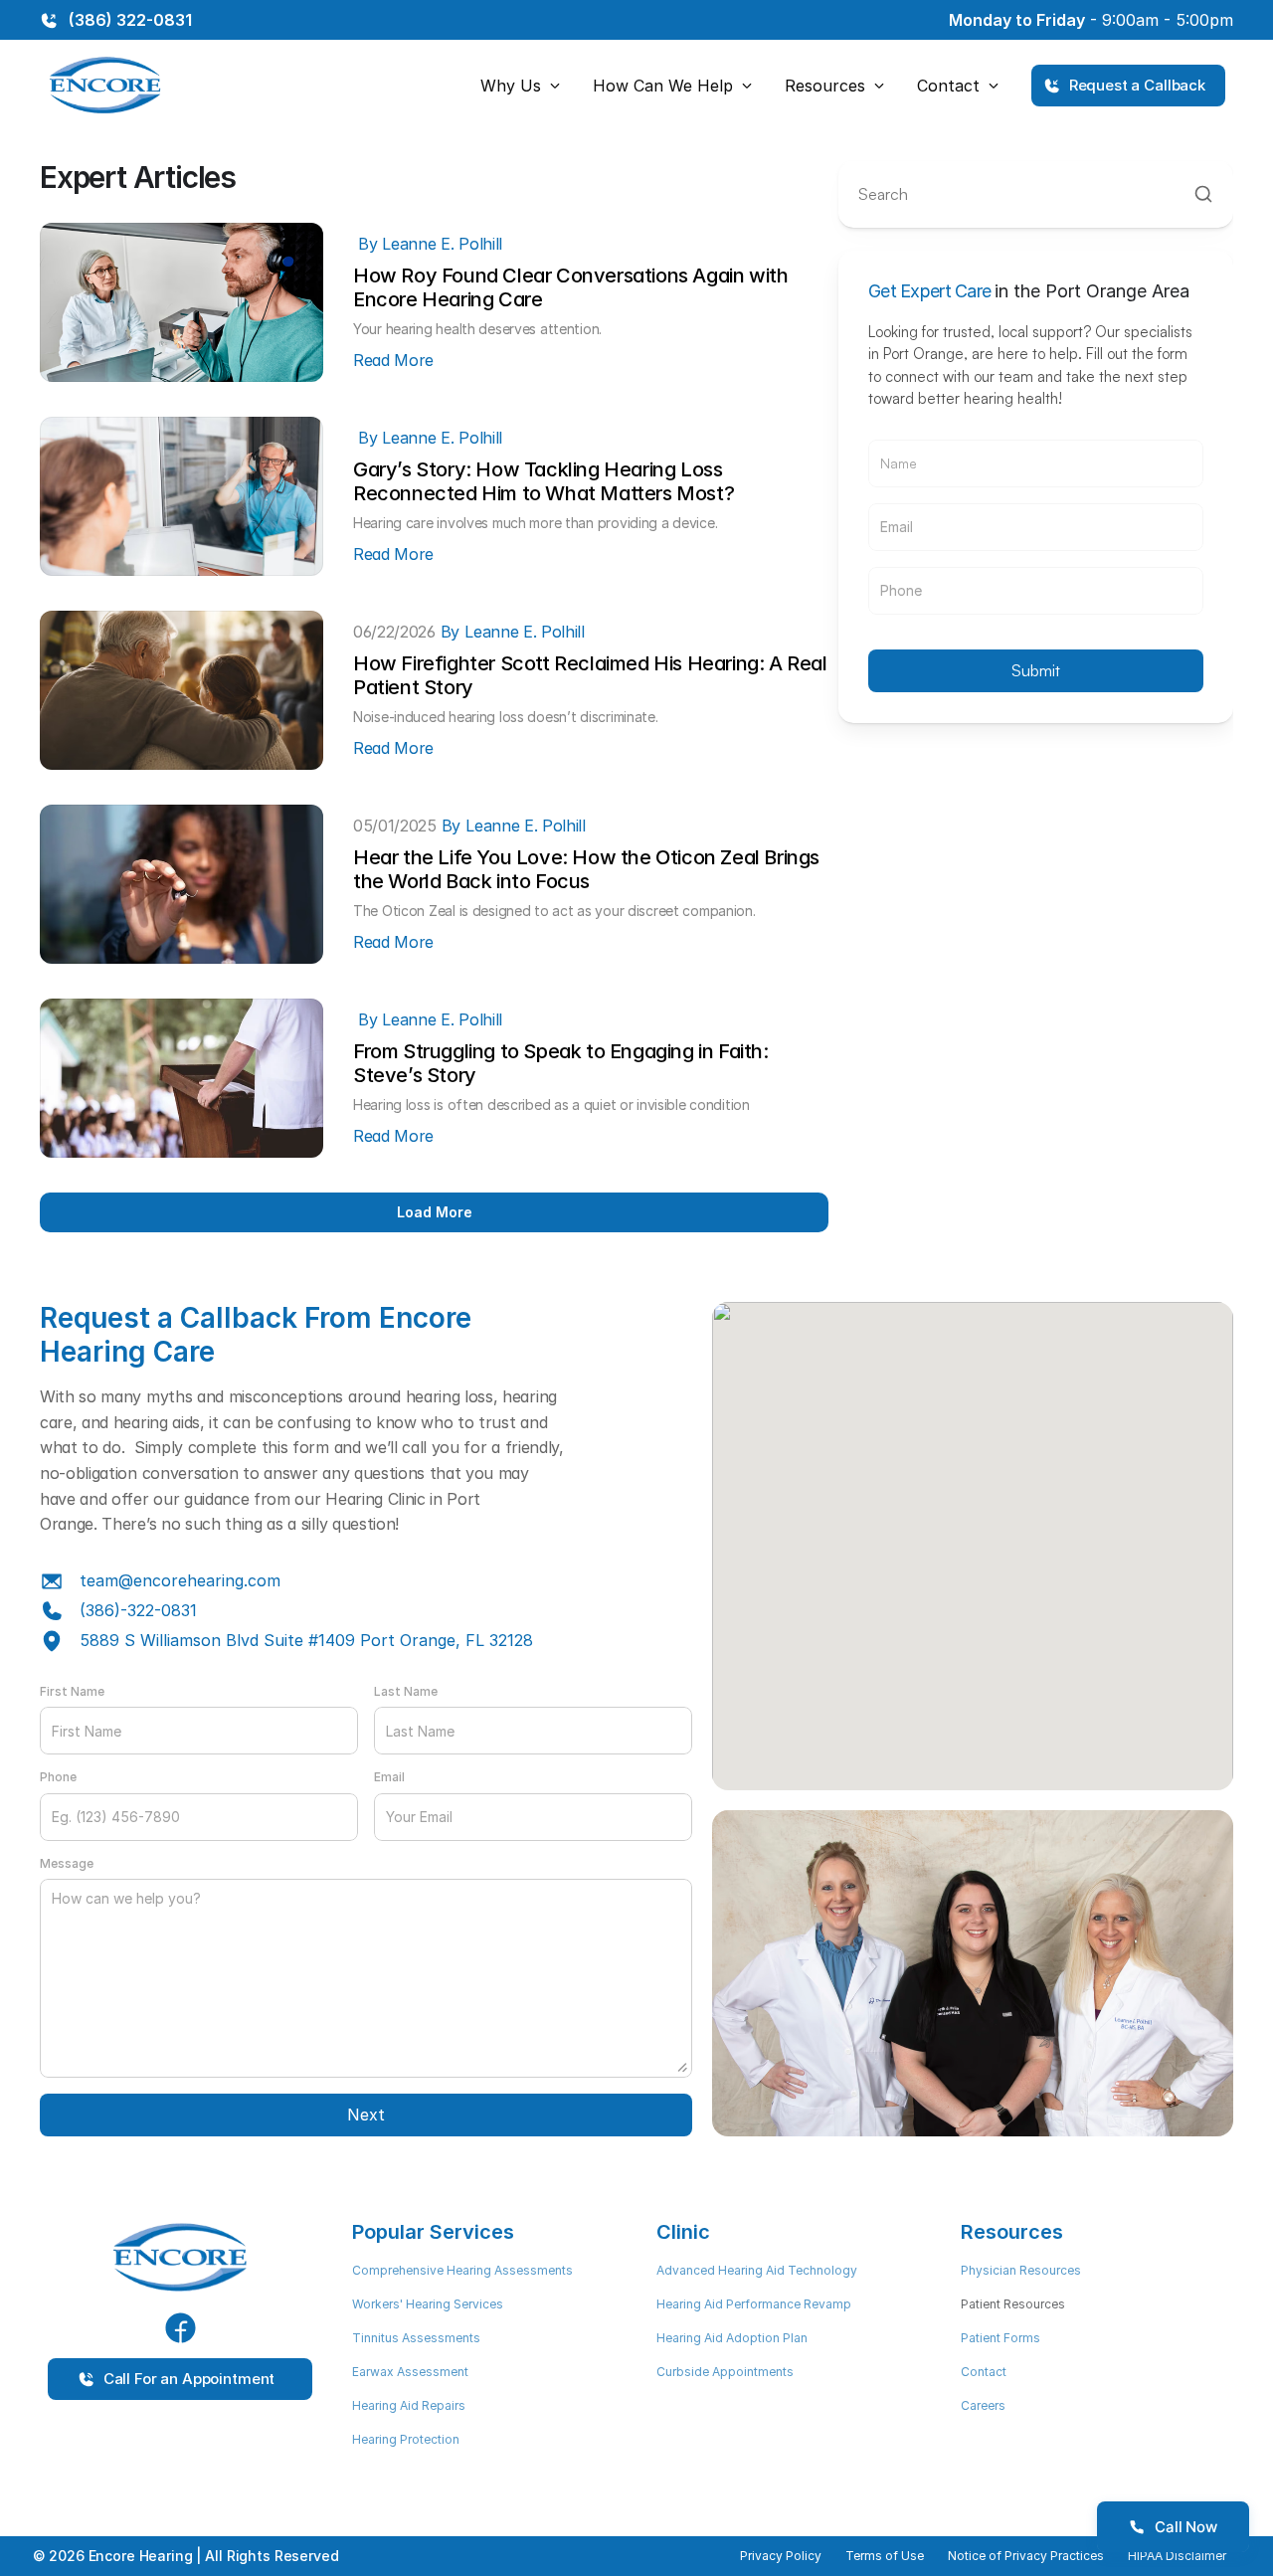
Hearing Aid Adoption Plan (732, 2338)
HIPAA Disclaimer (1177, 2556)
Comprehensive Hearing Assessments (462, 2270)
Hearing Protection (406, 2439)
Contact (984, 2372)
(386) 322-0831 (130, 20)
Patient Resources (1013, 2304)
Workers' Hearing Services (428, 2304)
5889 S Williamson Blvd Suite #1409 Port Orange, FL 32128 (306, 1640)
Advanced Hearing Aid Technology (757, 2270)
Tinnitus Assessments (416, 2338)
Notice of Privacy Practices (1026, 2556)
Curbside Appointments (725, 2372)
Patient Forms (1000, 2338)
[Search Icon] (1036, 194)
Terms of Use (885, 2556)
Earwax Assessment (410, 2372)
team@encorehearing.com (180, 1580)
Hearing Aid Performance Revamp (754, 2304)
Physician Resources (1021, 2270)
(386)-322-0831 (138, 1610)
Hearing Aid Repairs (409, 2405)
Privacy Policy (781, 2556)
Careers (983, 2405)
